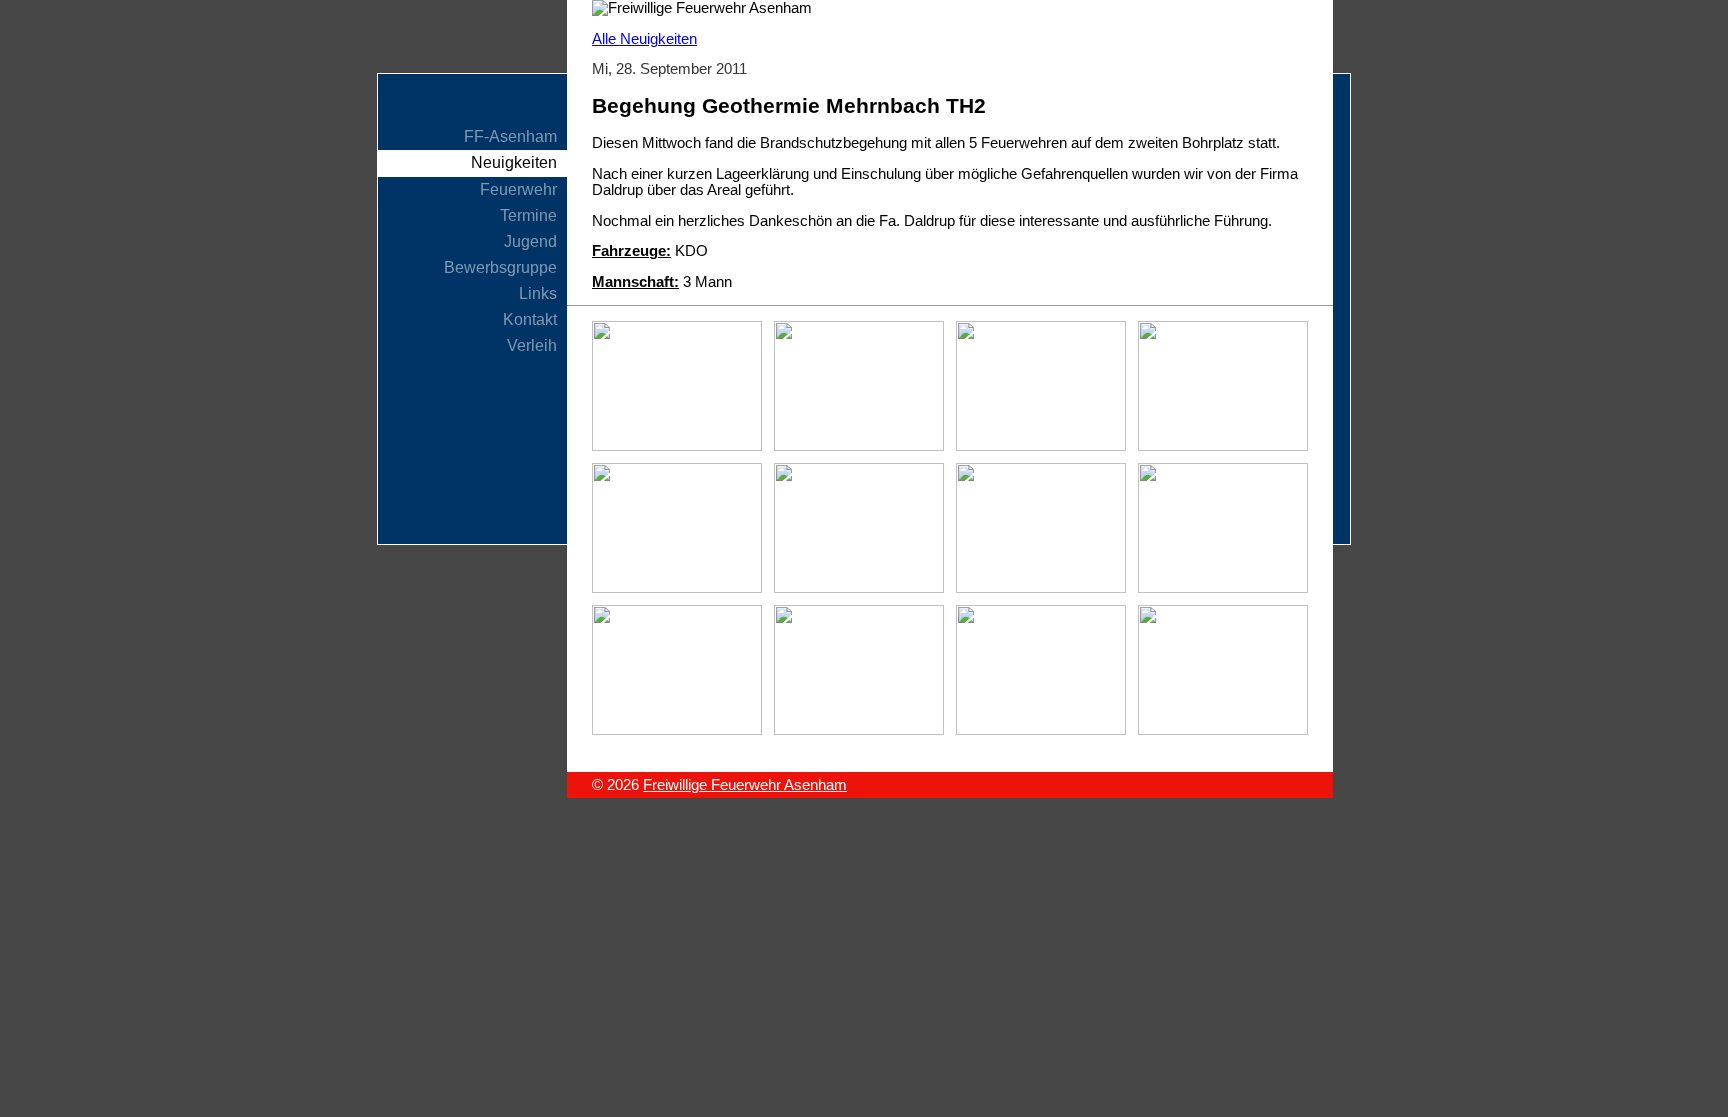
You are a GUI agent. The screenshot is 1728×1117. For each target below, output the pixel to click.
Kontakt (530, 319)
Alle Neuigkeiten (644, 39)
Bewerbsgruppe (500, 267)
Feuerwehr (518, 189)
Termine (528, 215)
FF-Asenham (510, 136)
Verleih (532, 345)
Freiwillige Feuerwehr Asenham (745, 785)
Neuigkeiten (514, 162)
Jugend (530, 241)
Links (538, 293)
